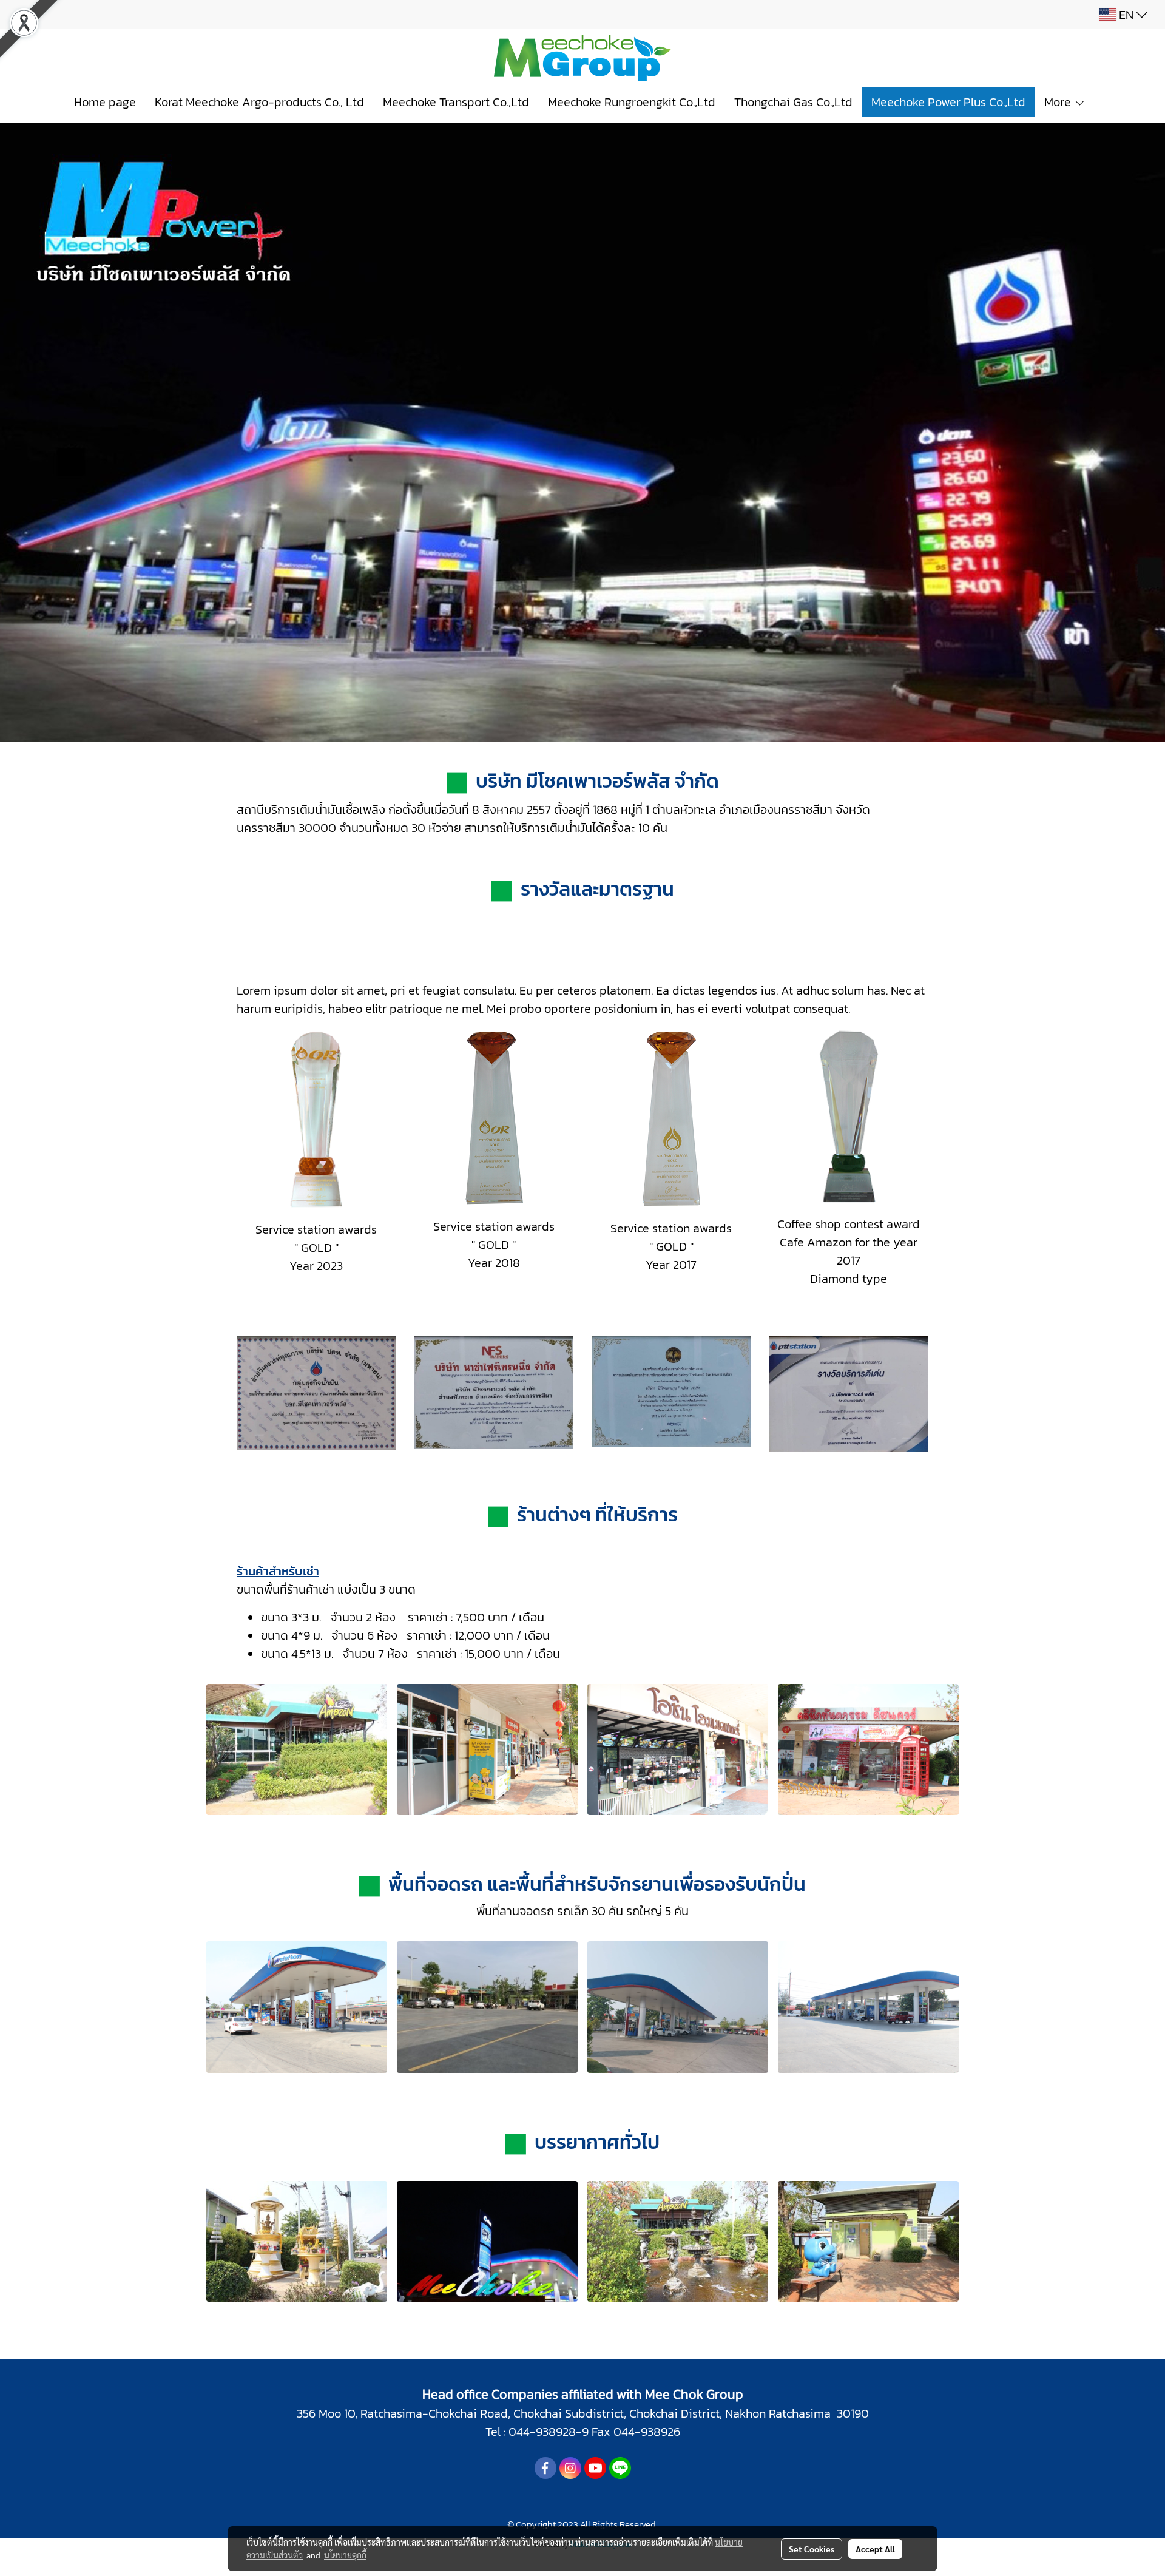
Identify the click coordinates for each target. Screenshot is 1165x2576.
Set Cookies (812, 2549)
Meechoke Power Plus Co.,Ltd (948, 102)
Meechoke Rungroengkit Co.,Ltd (632, 102)
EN (1126, 15)
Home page (105, 102)
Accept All (875, 2549)
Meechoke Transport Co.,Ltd (456, 102)
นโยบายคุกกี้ (345, 2555)
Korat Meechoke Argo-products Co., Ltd (259, 102)
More (1059, 102)
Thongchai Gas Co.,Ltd (793, 102)
